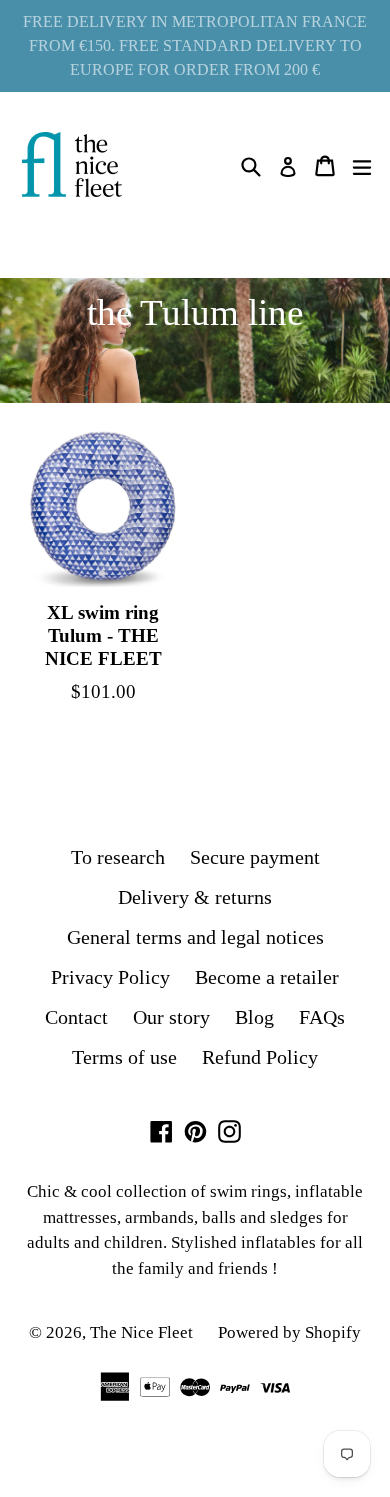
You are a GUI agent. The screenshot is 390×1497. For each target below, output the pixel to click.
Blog (254, 1017)
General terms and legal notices (195, 937)
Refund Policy (260, 1057)
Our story (171, 1017)
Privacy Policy (110, 977)
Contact (76, 1017)
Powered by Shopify (289, 1332)
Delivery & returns (195, 897)
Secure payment (255, 857)
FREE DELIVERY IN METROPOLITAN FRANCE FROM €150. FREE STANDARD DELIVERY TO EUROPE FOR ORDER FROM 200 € (195, 45)
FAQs (322, 1017)
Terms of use (124, 1057)
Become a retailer (267, 977)
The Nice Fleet (141, 1332)
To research (118, 857)
